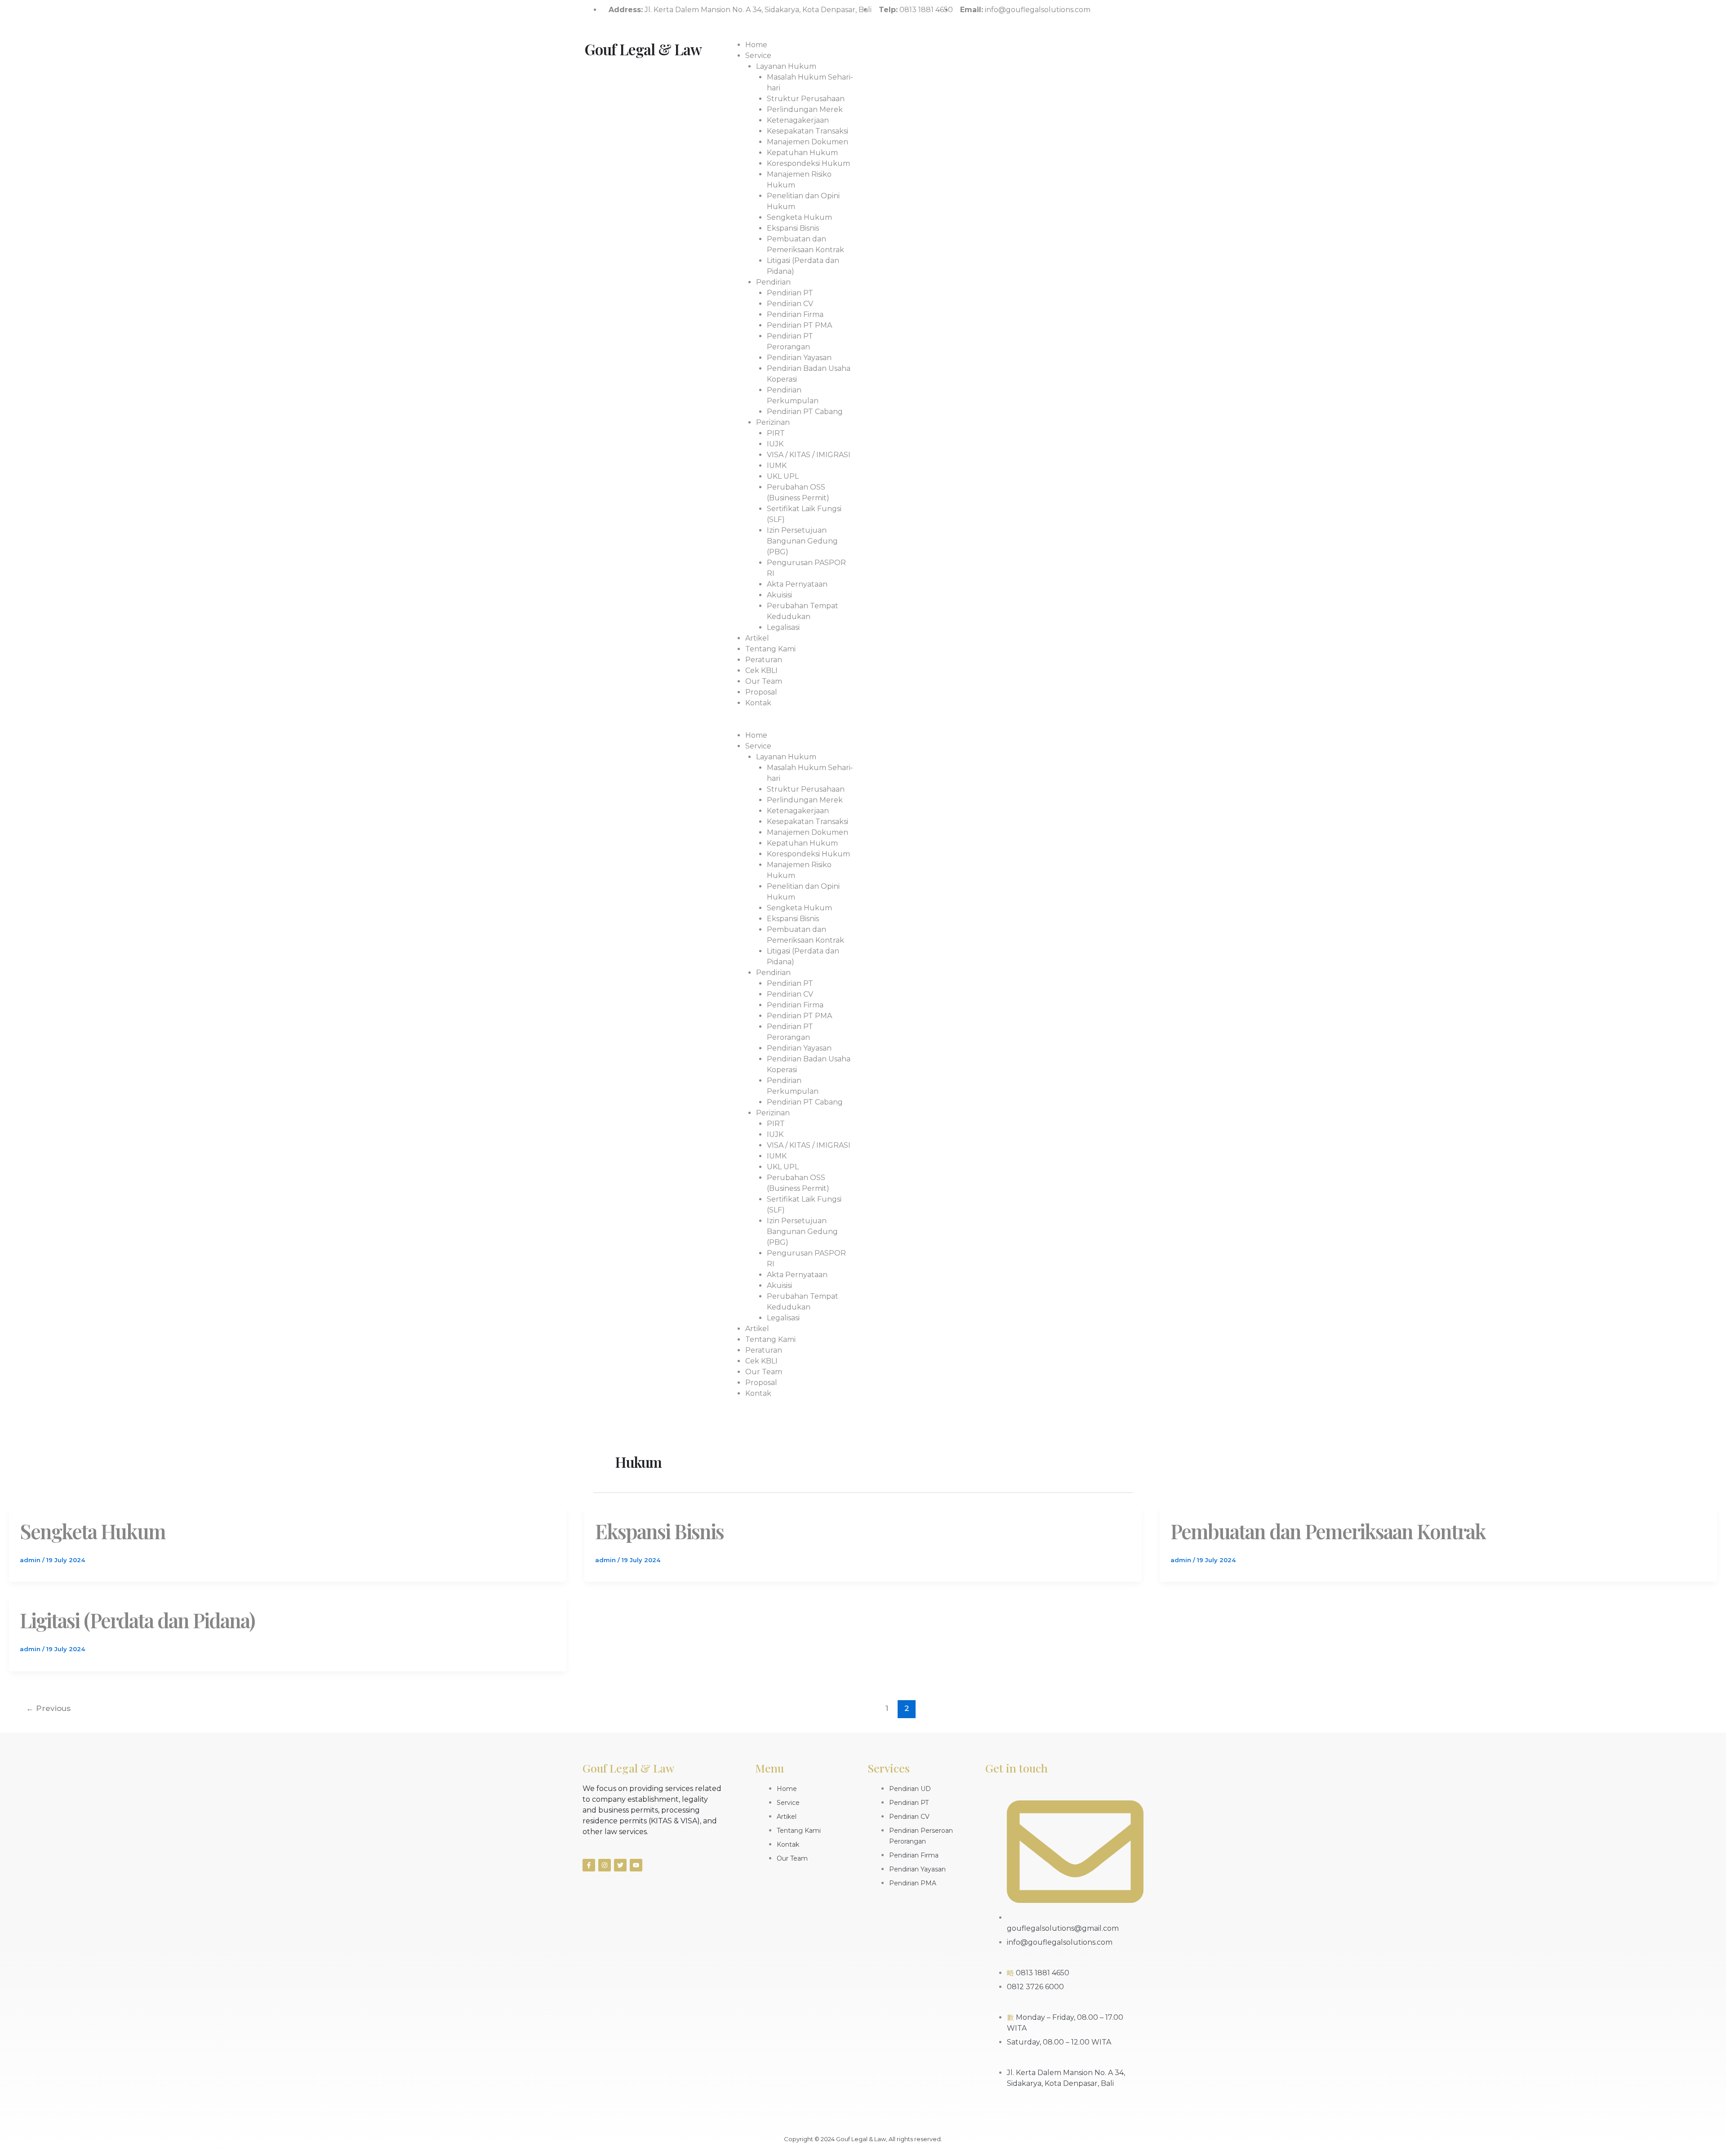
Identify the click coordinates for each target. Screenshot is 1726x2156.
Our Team (764, 681)
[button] (789, 725)
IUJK (775, 444)
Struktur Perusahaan (806, 99)
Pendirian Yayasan (799, 358)
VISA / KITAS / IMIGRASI (809, 455)
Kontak (758, 703)
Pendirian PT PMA (799, 325)
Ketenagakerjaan (798, 120)
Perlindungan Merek (805, 109)
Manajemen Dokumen (807, 142)
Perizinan (773, 422)
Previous (48, 1708)
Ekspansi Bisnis (793, 228)
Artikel (757, 638)
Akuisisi (779, 595)
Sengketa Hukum (799, 217)
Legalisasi (783, 627)
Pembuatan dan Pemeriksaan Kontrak (1328, 1531)
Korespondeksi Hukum (808, 163)
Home (756, 45)
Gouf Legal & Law (643, 49)
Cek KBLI (761, 670)
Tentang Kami (770, 649)
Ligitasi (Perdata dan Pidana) (137, 1620)
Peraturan (764, 660)
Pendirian (773, 282)
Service (758, 56)
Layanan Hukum (786, 66)
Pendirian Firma (795, 314)
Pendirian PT (790, 293)
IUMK (777, 465)
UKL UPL (783, 476)
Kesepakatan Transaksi (807, 131)
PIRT (776, 433)
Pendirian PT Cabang (805, 412)
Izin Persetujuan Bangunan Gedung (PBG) (802, 541)
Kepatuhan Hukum (802, 153)
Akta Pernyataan (797, 584)
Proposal (761, 692)
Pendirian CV (790, 304)
